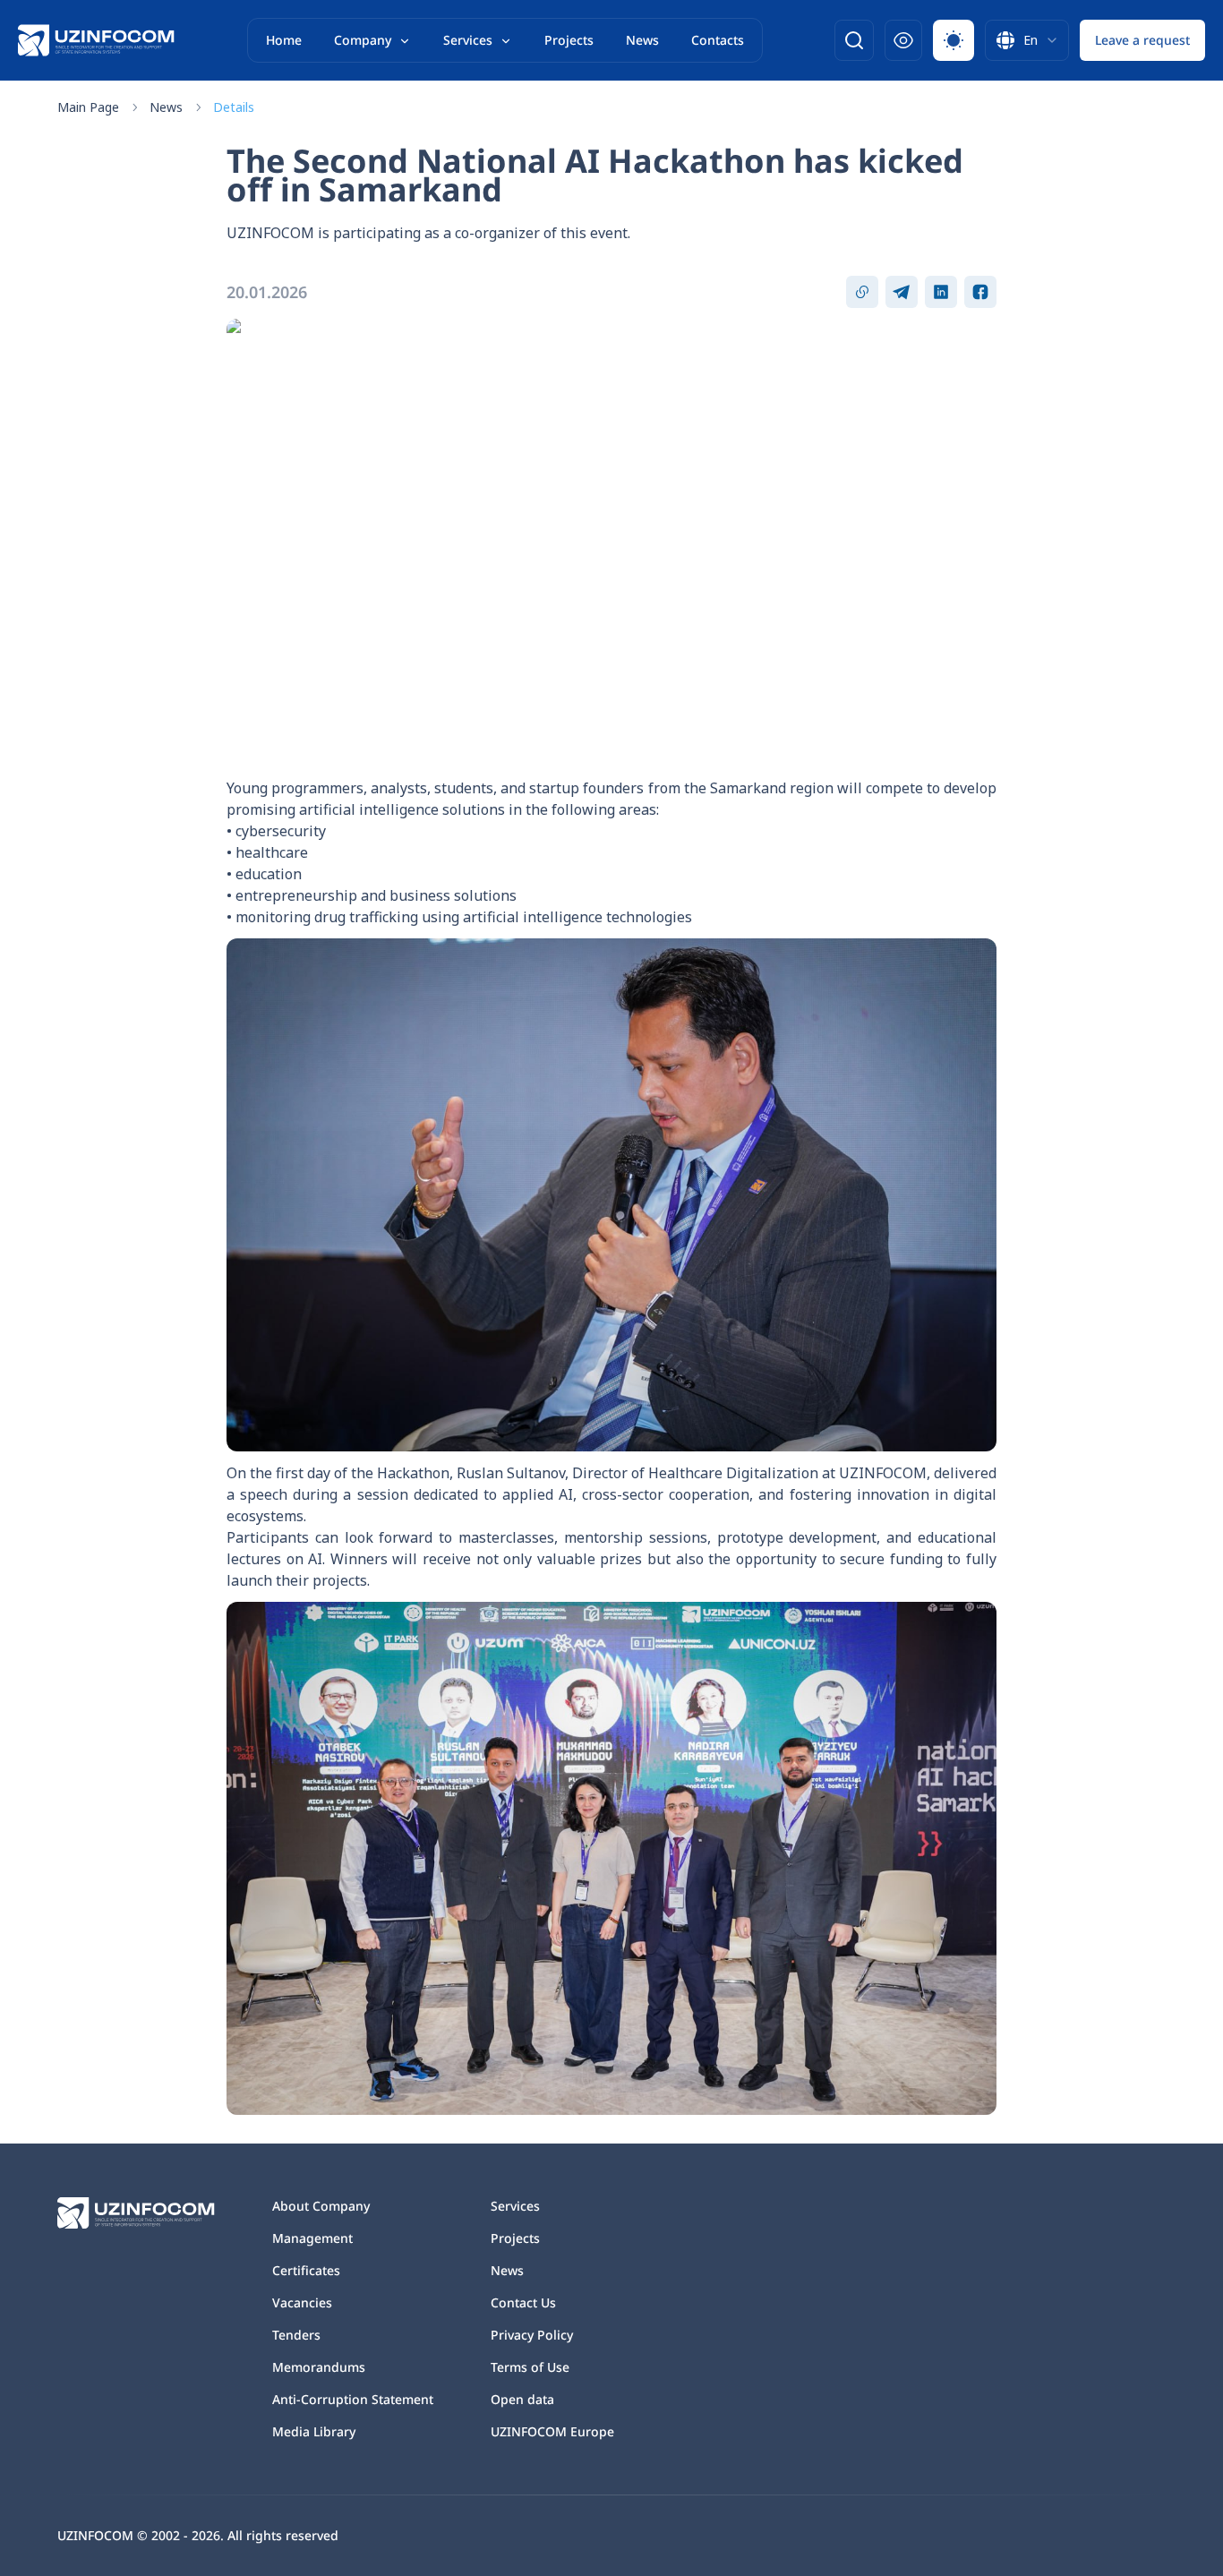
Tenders (296, 2335)
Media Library (314, 2431)
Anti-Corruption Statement (353, 2399)
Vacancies (302, 2302)
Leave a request (1142, 40)
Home (284, 40)
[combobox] (1027, 40)
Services (468, 40)
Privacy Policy (532, 2335)
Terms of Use (530, 2367)
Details (234, 107)
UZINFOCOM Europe (552, 2431)
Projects (569, 40)
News (642, 40)
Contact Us (523, 2302)
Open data (522, 2399)
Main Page (88, 107)
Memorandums (319, 2367)
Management (312, 2238)
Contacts (718, 40)
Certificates (306, 2270)
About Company (321, 2206)
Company (363, 40)
